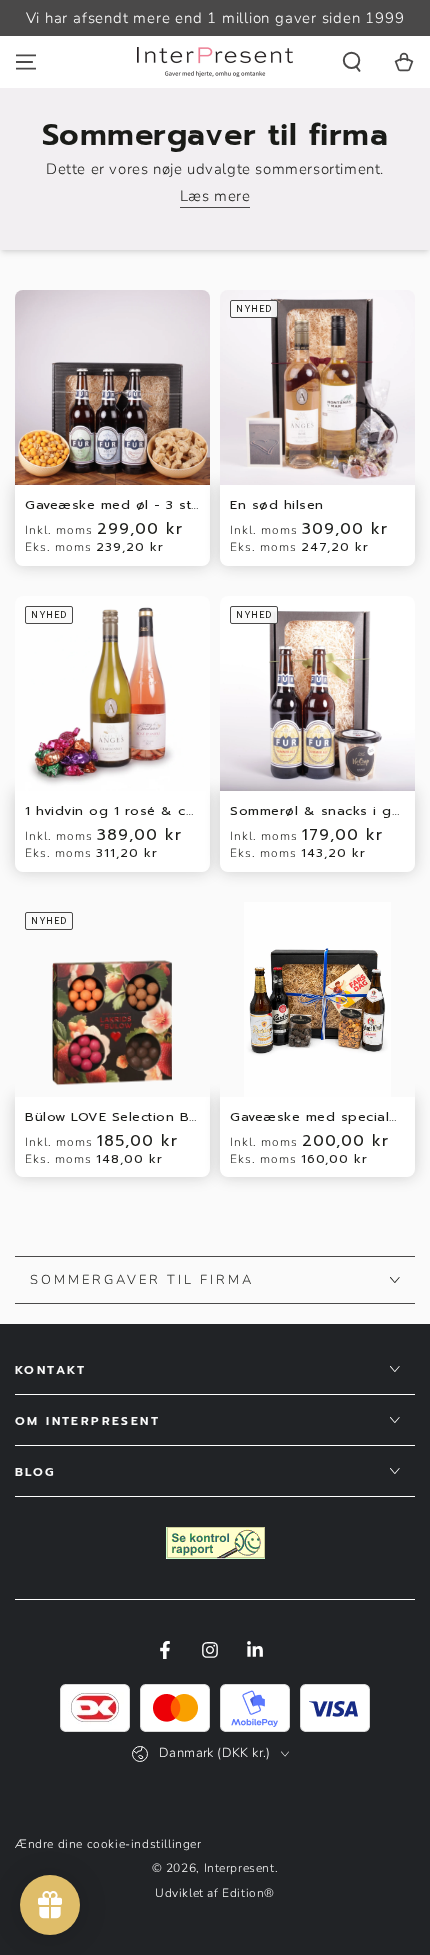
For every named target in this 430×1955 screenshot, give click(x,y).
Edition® (248, 1893)
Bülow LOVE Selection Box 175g (112, 1117)
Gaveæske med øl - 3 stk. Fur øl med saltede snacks (112, 505)
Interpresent (239, 1868)
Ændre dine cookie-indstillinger (108, 1844)
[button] (352, 62)
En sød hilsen (277, 505)
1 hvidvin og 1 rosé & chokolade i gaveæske (112, 811)
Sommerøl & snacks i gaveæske (317, 811)
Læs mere (215, 196)
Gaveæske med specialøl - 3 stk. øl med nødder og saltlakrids (317, 1117)
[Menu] (26, 62)
